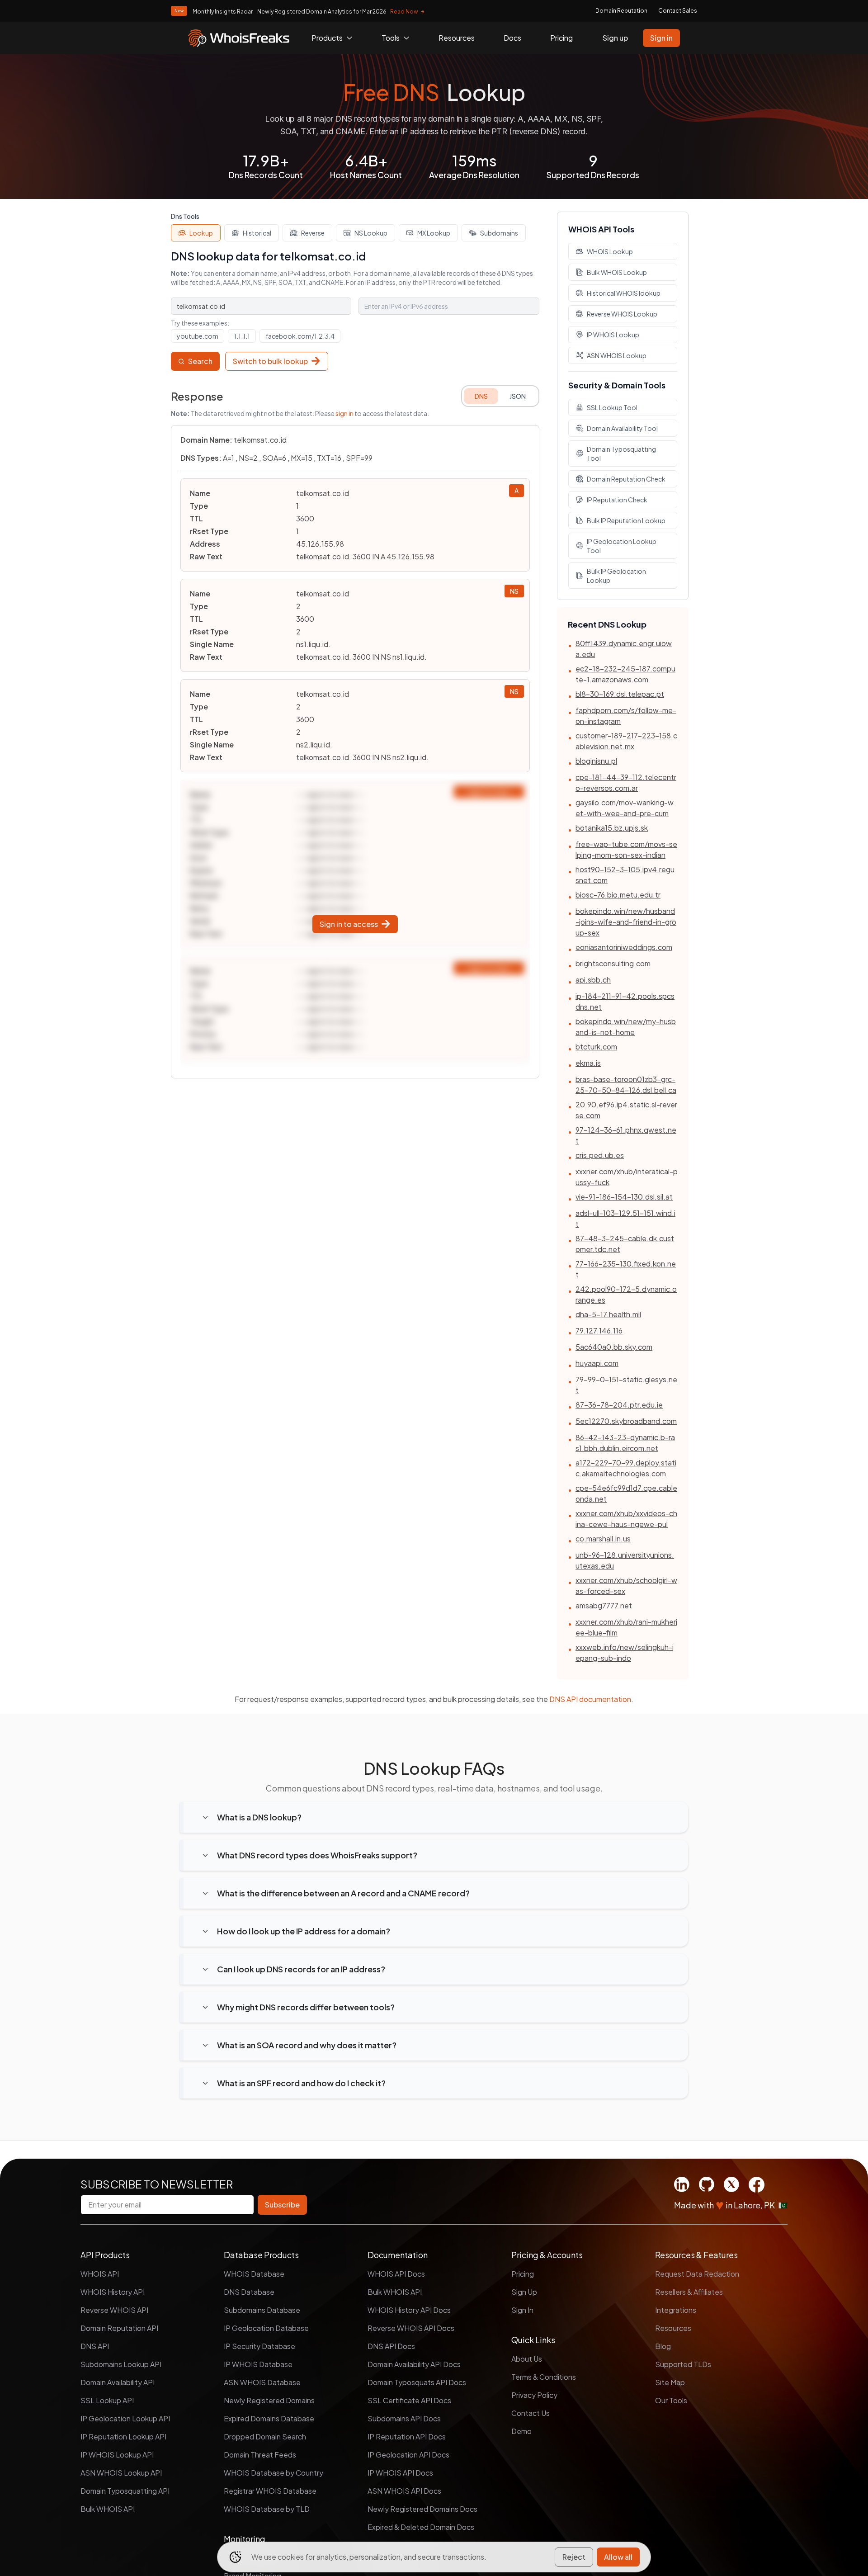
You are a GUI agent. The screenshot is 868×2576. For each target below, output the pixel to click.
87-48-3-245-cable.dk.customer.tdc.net (625, 1244)
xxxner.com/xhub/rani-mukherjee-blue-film (626, 1627)
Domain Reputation (621, 11)
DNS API (95, 2346)
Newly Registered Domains (269, 2400)
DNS (481, 396)
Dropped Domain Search (265, 2437)
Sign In (522, 2310)
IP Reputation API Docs (407, 2437)
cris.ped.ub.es (600, 1155)
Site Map (670, 2382)
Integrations (676, 2310)
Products (327, 38)
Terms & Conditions (544, 2377)
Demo (521, 2431)
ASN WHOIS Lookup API (121, 2473)
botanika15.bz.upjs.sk (612, 828)
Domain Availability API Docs (414, 2364)
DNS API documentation (590, 1699)
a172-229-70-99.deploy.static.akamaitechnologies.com (626, 1468)
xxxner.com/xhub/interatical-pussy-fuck (627, 1177)
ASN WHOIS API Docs (404, 2491)
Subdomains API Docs (404, 2418)
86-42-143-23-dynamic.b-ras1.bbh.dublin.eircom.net (625, 1443)
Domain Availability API (118, 2382)
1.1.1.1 (242, 336)
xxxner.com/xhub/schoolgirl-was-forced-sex (626, 1586)
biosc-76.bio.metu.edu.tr (618, 895)
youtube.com (198, 336)
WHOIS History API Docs (409, 2310)
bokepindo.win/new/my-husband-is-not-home (626, 1027)
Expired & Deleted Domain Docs (421, 2527)
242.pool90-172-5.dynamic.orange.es (626, 1294)
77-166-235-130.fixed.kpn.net (626, 1269)
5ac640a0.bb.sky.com (614, 1347)
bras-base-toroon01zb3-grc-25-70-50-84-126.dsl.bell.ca (626, 1085)
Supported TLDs (683, 2364)
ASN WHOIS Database (262, 2382)
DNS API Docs (391, 2346)
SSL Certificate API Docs (409, 2400)
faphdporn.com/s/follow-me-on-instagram (626, 716)
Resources (457, 38)
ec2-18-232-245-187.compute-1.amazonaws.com (625, 674)
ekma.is (588, 1063)
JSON (518, 396)
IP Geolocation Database (266, 2328)
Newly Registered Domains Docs (422, 2509)
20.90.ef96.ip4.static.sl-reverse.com (626, 1110)
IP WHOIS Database (258, 2364)
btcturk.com (596, 1047)
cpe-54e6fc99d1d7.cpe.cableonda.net (626, 1493)
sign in (344, 413)
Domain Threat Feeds (260, 2455)
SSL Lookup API (107, 2400)
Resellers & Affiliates (689, 2292)
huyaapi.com (597, 1363)
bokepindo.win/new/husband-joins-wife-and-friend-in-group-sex (626, 922)
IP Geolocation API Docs (408, 2455)
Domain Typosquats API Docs (417, 2382)
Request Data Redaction (697, 2274)
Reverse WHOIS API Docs (411, 2328)
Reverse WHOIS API (114, 2310)
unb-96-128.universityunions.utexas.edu (625, 1560)
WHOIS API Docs (396, 2274)
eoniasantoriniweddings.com (624, 947)
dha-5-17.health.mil (608, 1314)
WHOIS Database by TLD (267, 2509)
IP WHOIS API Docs (400, 2473)
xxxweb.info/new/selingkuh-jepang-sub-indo (625, 1652)
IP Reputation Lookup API (123, 2437)
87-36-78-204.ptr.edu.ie (619, 1405)
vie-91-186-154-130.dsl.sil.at (624, 1197)
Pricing (561, 38)
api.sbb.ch (593, 980)
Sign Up (524, 2292)
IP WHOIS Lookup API (117, 2455)
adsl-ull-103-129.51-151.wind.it (625, 1218)
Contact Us (531, 2413)
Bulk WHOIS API (108, 2509)
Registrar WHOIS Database (270, 2491)
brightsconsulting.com (613, 963)
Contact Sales (678, 11)
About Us (527, 2359)
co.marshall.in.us (603, 1539)
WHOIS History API (113, 2292)
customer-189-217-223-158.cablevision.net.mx (626, 741)
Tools (391, 38)
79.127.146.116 (599, 1331)
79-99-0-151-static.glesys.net (626, 1385)
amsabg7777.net (604, 1605)
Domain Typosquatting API (125, 2491)
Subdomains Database (262, 2310)
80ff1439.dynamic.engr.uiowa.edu (624, 649)
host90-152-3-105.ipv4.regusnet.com (625, 875)
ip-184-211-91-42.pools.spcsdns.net (625, 1001)
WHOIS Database (254, 2274)
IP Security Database (259, 2346)
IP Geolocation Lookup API (125, 2418)
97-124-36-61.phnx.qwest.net (626, 1135)
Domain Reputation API (119, 2328)
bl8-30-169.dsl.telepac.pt (620, 694)
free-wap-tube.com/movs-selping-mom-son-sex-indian (626, 849)
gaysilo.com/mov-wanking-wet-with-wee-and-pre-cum (625, 808)
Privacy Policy (534, 2395)
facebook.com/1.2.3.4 (300, 336)
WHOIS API (100, 2274)
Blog (663, 2346)
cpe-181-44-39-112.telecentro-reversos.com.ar (626, 782)
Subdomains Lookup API (121, 2364)
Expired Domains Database (269, 2418)
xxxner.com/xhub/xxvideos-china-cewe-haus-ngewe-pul (626, 1519)
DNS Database (249, 2292)
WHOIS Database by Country (274, 2473)
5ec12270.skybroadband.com (626, 1421)
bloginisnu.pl (596, 761)
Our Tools (671, 2400)
